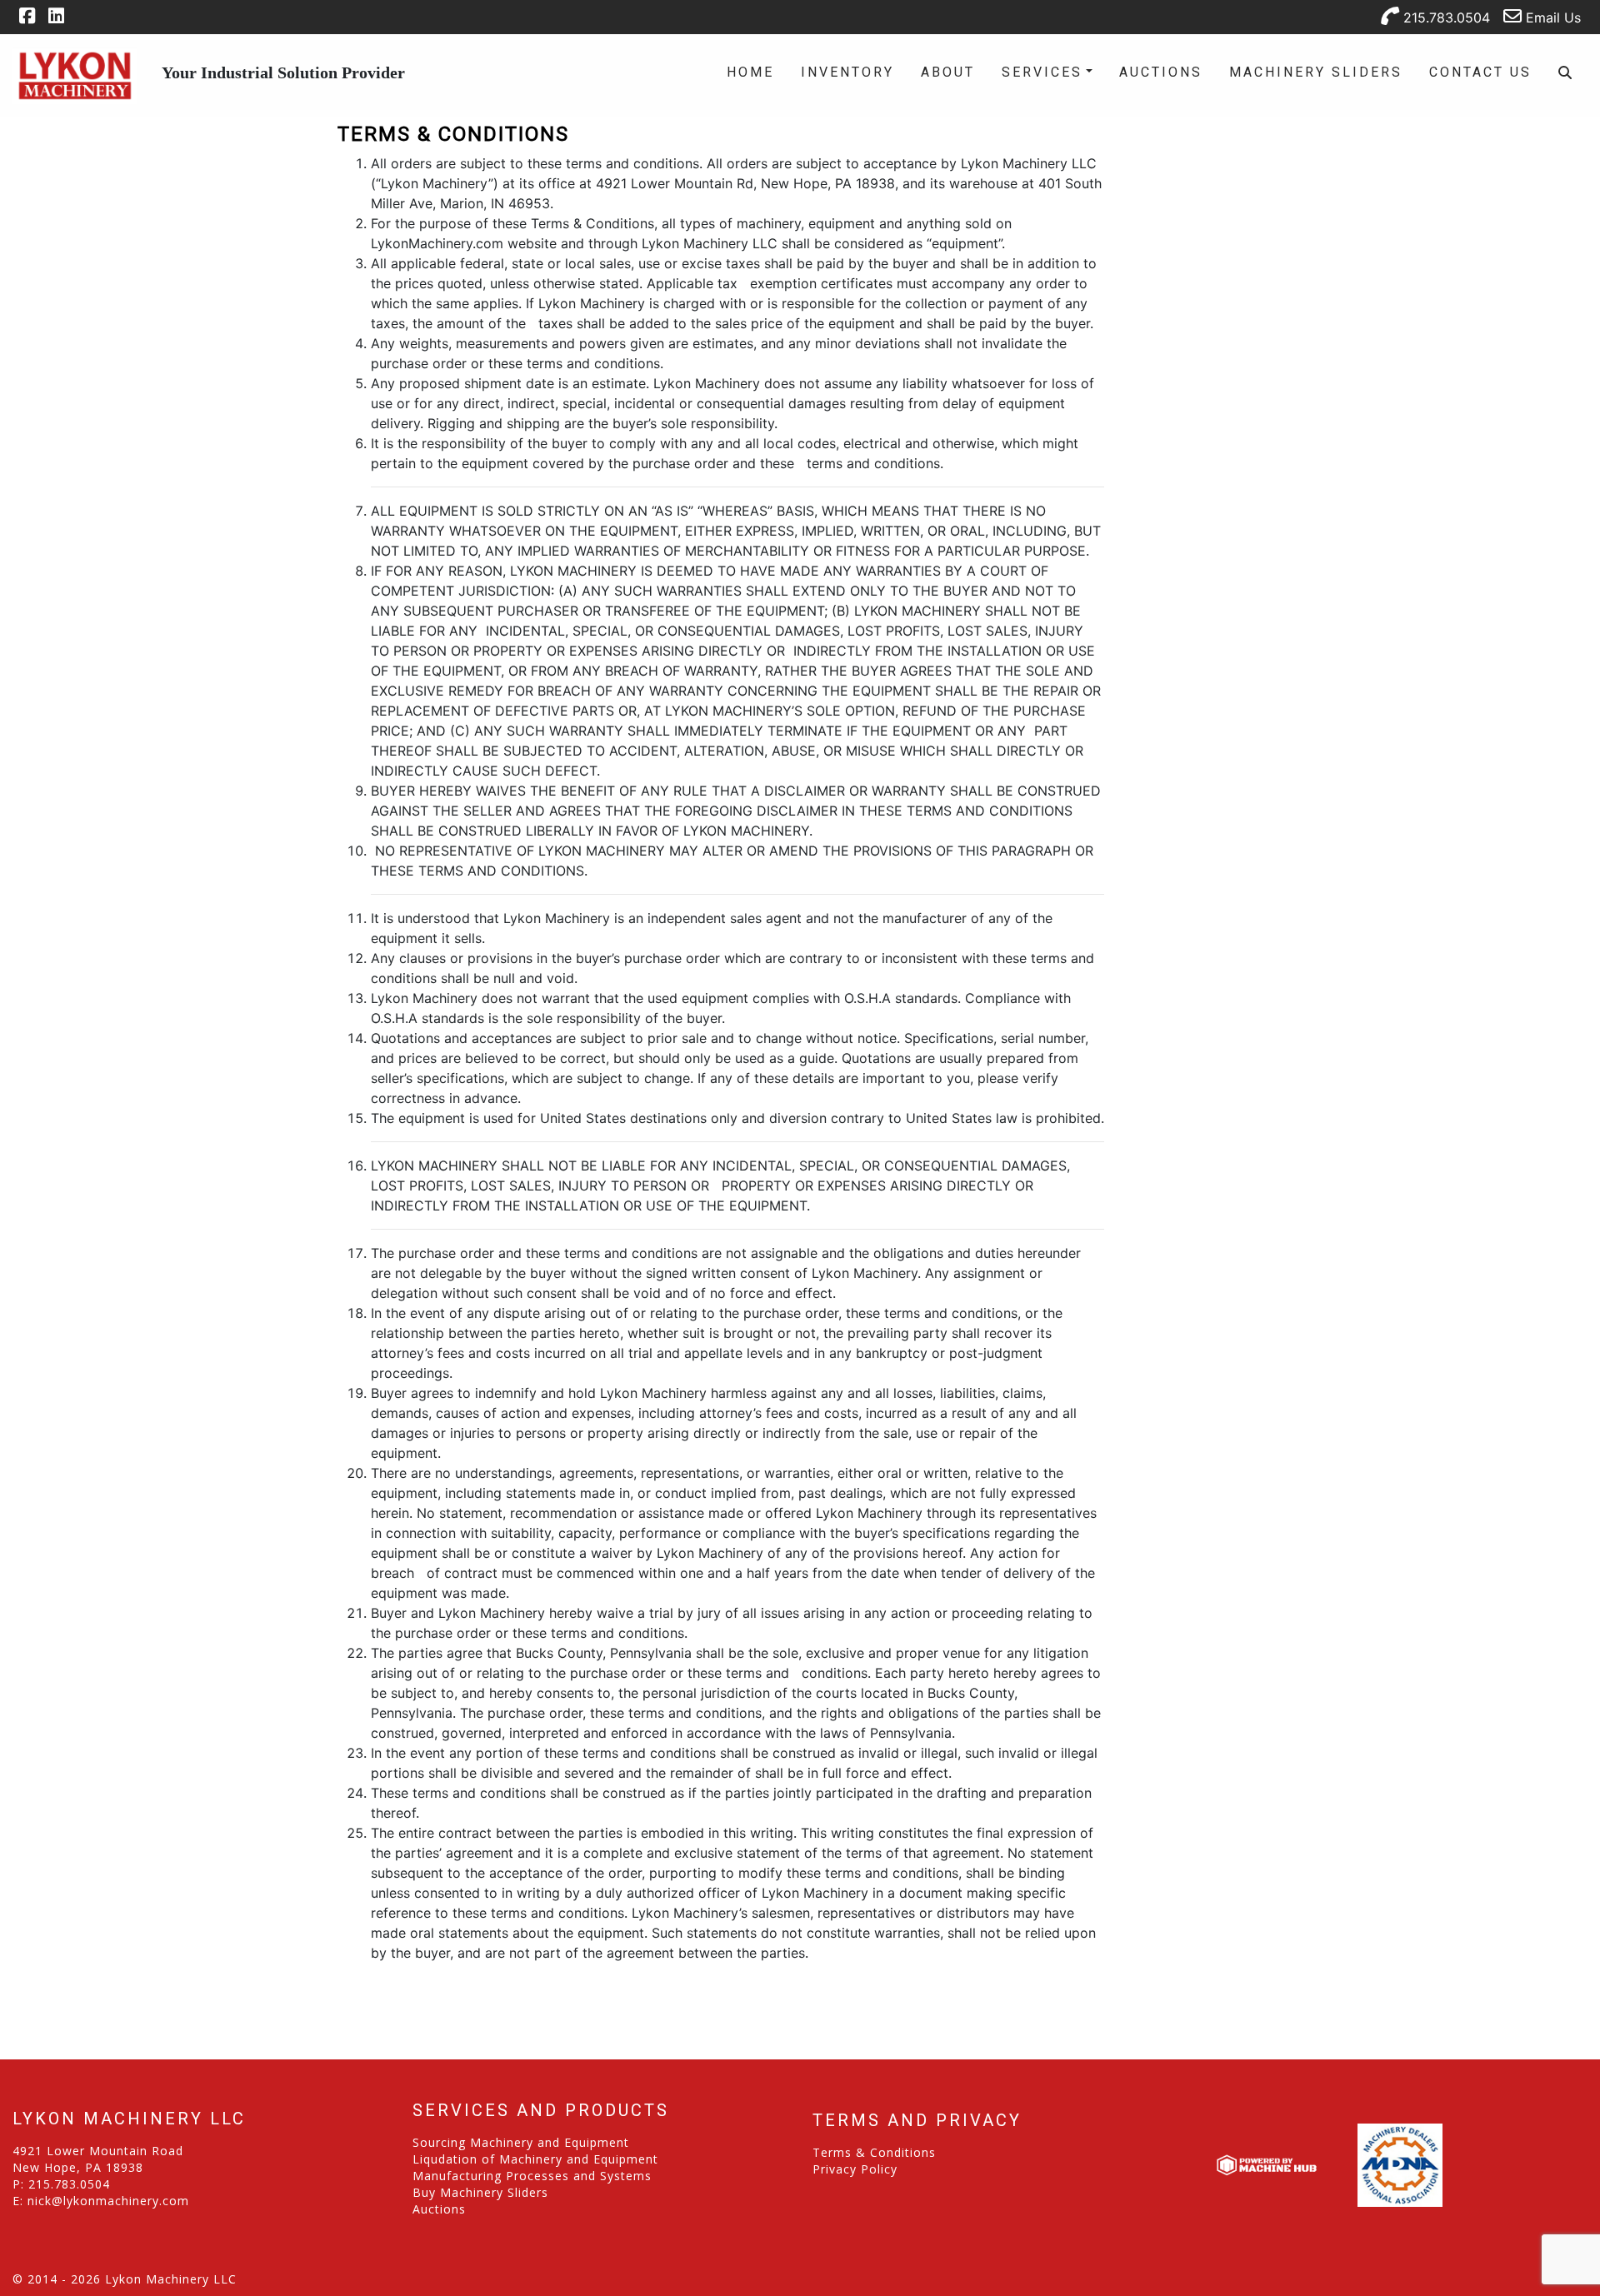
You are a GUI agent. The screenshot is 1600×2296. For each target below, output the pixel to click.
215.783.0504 (1445, 17)
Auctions (1161, 72)
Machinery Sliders (1316, 72)
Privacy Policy (855, 2169)
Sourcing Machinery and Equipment (521, 2142)
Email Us (1551, 17)
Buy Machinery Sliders (480, 2192)
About (948, 72)
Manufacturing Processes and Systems (532, 2176)
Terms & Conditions (874, 2152)
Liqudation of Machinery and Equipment (535, 2159)
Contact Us (1480, 72)
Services (1042, 72)
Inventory (847, 72)
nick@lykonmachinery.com (108, 2201)
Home (750, 72)
